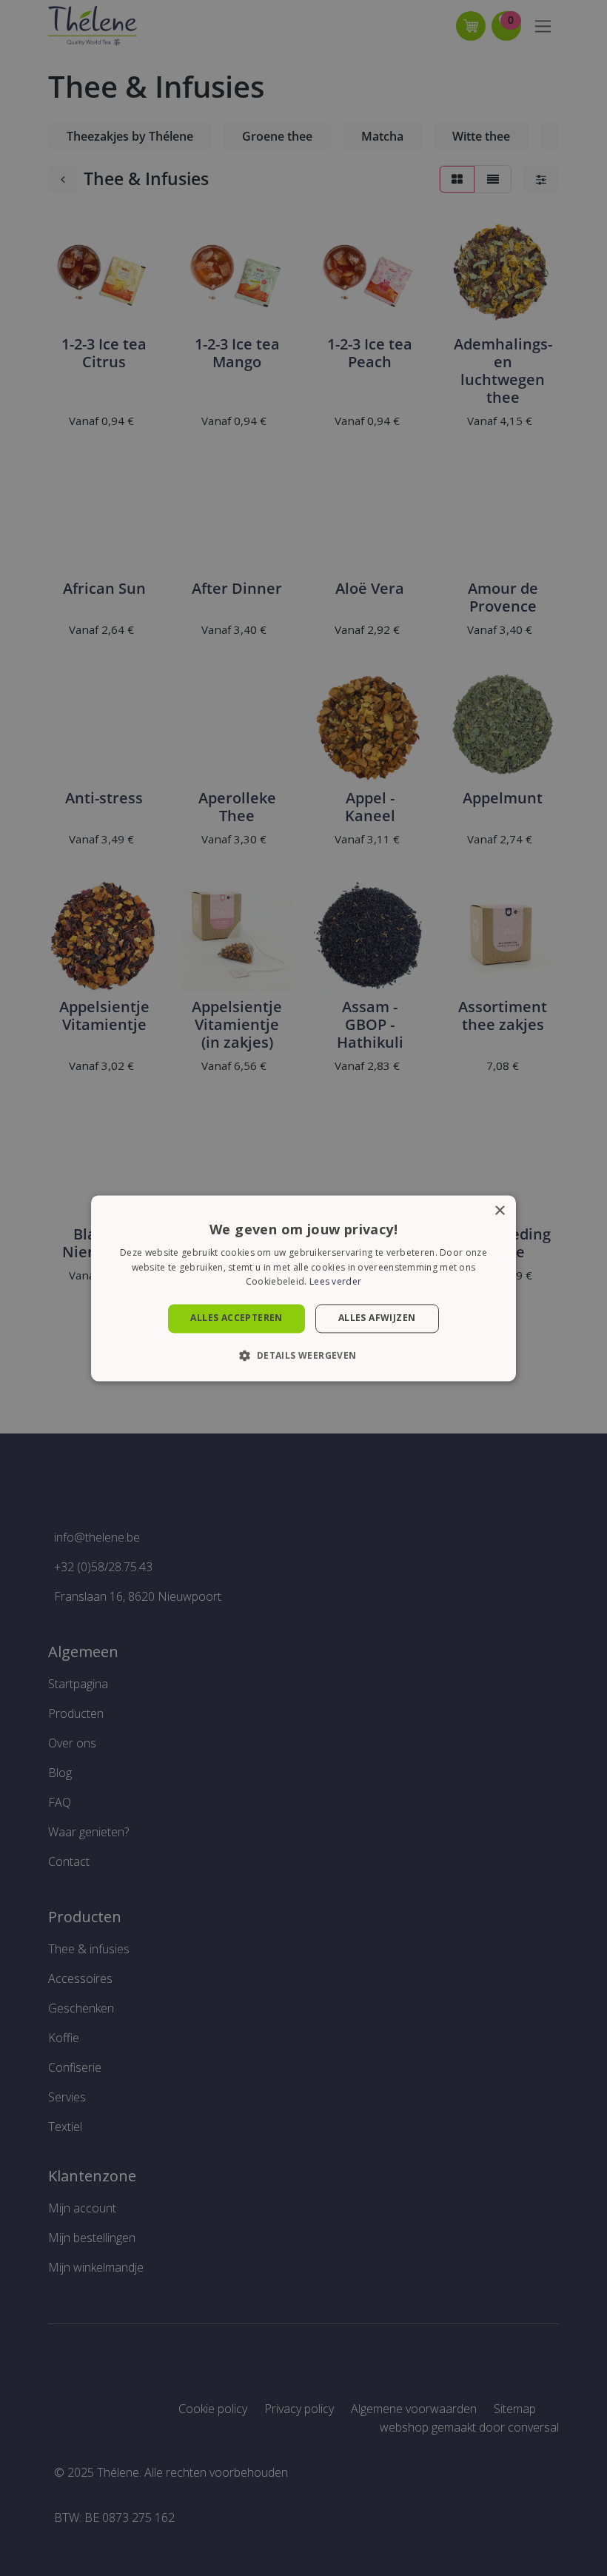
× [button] (499, 1211)
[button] (303, 1355)
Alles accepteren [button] (236, 1318)
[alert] (303, 1288)
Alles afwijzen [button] (377, 1318)
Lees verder (335, 1282)
